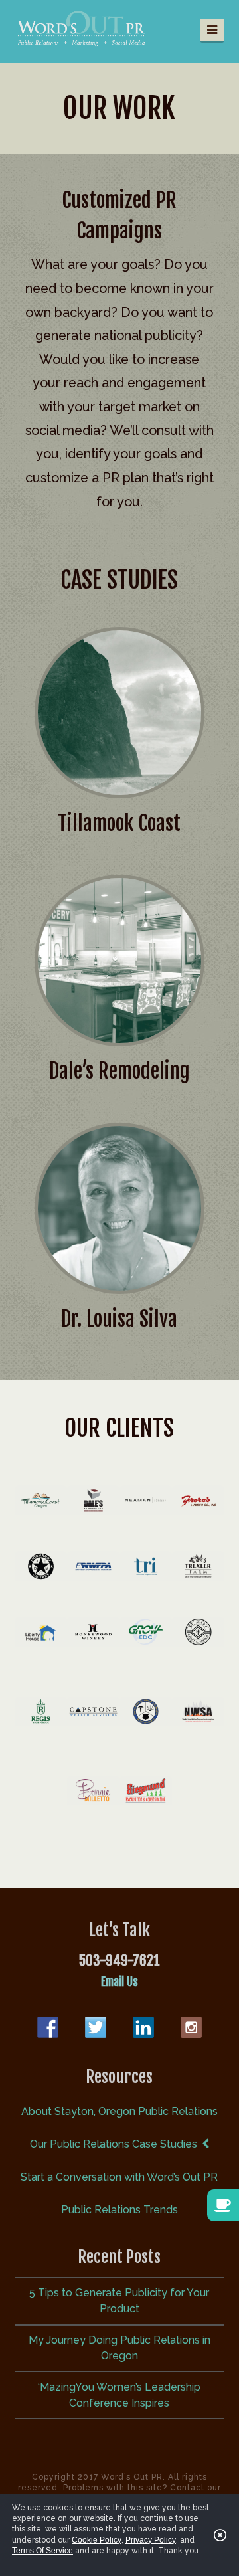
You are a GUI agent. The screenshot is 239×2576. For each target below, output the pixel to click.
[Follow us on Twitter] (96, 2027)
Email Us (119, 1982)
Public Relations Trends (119, 2210)
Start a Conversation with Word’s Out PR (119, 2177)
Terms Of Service (42, 2551)
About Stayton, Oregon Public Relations (119, 2111)
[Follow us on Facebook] (48, 2027)
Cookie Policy (97, 2540)
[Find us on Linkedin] (143, 2027)
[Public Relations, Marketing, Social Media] (81, 28)
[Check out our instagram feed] (191, 2027)
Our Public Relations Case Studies (114, 2144)
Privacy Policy (151, 2540)
